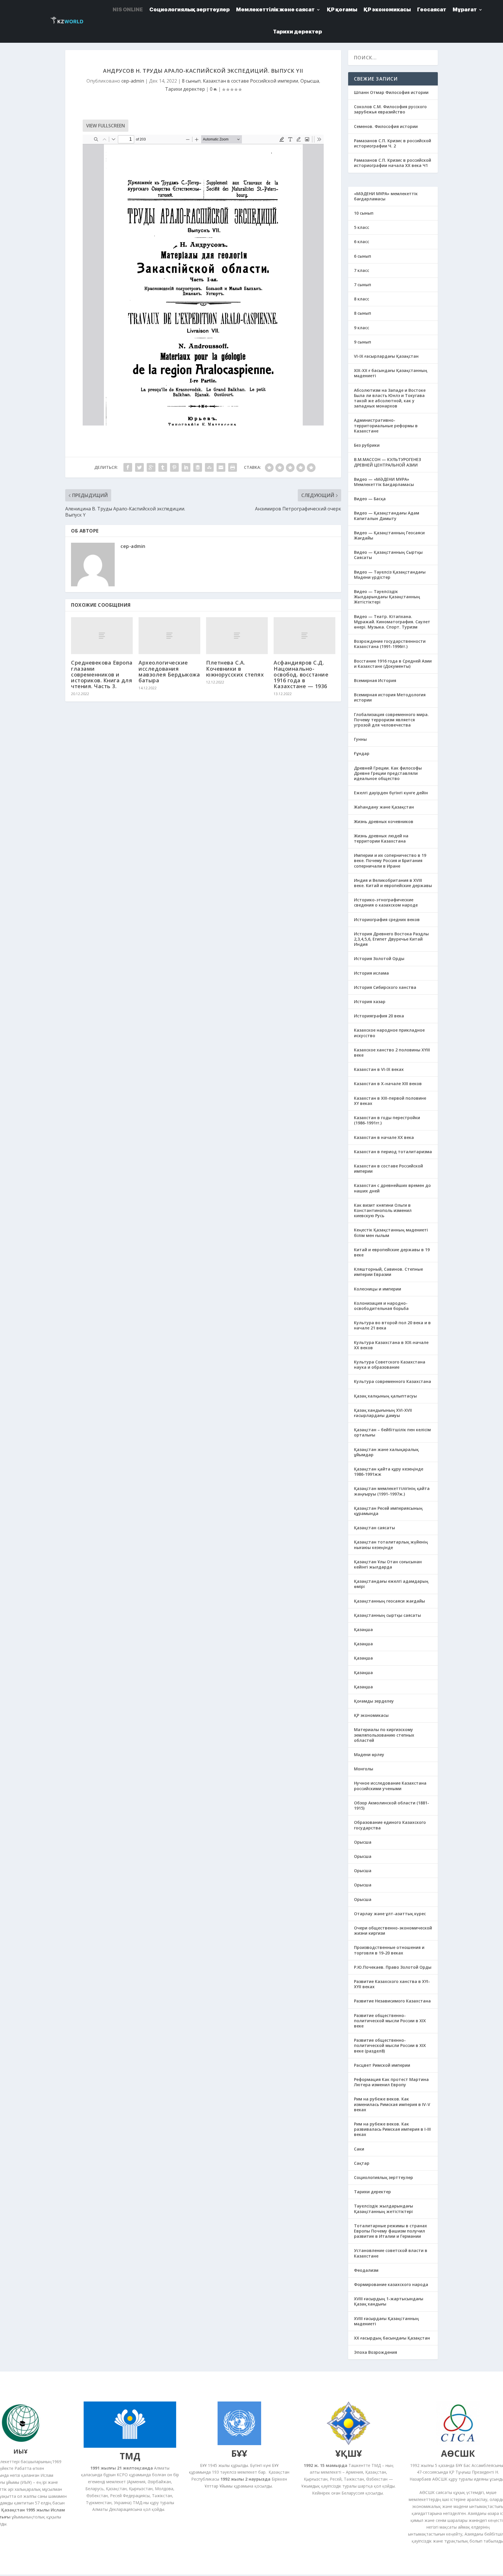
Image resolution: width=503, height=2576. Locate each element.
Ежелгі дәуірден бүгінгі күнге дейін (391, 793)
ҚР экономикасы (371, 1715)
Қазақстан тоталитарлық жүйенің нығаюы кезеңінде (391, 1545)
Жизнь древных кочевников (384, 821)
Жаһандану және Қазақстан (384, 807)
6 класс (362, 242)
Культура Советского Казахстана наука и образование (390, 1364)
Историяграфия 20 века (379, 1016)
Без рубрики (367, 445)
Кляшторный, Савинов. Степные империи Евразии (388, 1272)
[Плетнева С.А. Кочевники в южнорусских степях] (237, 636)
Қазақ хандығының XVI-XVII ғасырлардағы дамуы (383, 1413)
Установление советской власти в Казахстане (391, 2253)
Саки (359, 2149)
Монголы (364, 1769)
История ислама (371, 973)
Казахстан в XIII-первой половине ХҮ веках (390, 1101)
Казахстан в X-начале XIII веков (388, 1084)
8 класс (362, 299)
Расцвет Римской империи (382, 2065)
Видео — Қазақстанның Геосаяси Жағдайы (389, 535)
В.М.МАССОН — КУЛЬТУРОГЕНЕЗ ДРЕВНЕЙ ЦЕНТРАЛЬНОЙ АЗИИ (387, 462)
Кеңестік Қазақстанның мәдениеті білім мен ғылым (391, 1232)
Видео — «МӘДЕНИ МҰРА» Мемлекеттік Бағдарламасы (384, 482)
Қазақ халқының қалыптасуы (385, 1396)
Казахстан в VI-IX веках (379, 1069)
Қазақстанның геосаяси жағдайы (389, 1601)
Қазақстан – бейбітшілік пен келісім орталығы (392, 1432)
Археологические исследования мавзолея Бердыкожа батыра (169, 671)
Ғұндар (362, 753)
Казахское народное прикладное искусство (389, 1033)
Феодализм (366, 2270)
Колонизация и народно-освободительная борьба (381, 1306)
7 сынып (363, 285)
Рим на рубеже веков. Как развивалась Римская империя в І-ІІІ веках (392, 2129)
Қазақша (363, 1629)
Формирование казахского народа (391, 2284)
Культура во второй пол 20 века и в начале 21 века (392, 1325)
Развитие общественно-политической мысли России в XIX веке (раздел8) (390, 2045)
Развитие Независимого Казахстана (392, 2001)
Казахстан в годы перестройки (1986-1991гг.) (387, 1120)
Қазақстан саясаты (374, 1528)
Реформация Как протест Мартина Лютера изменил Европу (391, 2082)
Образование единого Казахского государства (390, 1825)
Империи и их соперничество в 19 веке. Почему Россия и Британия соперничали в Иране (390, 860)
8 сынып (191, 81)
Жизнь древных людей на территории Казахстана (381, 838)
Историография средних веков (387, 920)
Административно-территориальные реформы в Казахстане (386, 425)
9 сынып (363, 342)
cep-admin (133, 81)
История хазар (370, 1002)
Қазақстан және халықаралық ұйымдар (386, 1452)
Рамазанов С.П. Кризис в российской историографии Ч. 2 (393, 143)
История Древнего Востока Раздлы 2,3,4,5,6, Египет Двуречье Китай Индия (391, 939)
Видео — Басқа (370, 499)
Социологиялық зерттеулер (384, 2177)
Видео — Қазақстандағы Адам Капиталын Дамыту (387, 516)
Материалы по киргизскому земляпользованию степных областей (384, 1735)
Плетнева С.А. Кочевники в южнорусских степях (235, 668)
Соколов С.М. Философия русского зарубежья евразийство (390, 109)
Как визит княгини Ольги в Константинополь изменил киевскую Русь (383, 1210)
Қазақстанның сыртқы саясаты (387, 1615)
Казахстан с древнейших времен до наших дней (392, 1188)
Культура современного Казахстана (393, 1381)
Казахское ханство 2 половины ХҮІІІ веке (392, 1052)
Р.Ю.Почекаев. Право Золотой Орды (393, 1967)
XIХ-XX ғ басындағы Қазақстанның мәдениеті (391, 373)
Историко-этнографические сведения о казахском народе (386, 902)
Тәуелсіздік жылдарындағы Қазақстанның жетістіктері (384, 2209)
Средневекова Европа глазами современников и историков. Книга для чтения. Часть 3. (102, 674)
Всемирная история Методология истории (390, 697)
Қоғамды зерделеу (374, 1701)
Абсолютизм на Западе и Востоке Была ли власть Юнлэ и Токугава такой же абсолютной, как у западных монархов (390, 398)
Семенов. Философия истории (386, 126)
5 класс (362, 227)
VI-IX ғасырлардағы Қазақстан (386, 356)
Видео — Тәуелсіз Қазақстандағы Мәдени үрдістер (390, 575)
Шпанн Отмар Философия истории (391, 92)
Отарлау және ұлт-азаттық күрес (390, 1914)
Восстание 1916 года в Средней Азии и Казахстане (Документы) (393, 664)
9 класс (362, 328)
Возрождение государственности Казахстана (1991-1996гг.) (390, 644)
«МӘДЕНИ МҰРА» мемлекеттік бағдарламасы (386, 196)
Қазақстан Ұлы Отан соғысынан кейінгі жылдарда (388, 1564)
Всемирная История (375, 680)
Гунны (360, 739)
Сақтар (362, 2163)
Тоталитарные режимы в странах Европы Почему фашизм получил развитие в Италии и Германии (390, 2231)
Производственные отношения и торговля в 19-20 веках (389, 1950)
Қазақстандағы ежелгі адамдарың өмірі (391, 1584)
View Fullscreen (106, 126)
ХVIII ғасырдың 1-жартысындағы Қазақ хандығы (389, 2301)
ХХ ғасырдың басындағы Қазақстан (392, 2338)
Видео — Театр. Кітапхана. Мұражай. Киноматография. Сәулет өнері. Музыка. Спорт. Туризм (392, 622)
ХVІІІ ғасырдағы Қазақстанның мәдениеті (386, 2321)
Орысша (310, 81)
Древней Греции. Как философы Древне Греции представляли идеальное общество (388, 773)
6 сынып (363, 256)
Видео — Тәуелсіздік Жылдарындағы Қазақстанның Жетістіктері (387, 597)
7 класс (362, 270)
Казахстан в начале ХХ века (384, 1137)
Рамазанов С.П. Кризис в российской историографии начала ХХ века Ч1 (393, 163)
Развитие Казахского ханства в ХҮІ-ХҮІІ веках (392, 1984)
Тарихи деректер (297, 32)
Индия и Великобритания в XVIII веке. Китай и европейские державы (393, 883)
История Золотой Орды (379, 958)
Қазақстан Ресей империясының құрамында (388, 1511)
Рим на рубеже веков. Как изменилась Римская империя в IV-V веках (392, 2104)
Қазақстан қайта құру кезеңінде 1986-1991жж (389, 1472)
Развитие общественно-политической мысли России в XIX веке (390, 2021)
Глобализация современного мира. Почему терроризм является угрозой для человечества (391, 720)
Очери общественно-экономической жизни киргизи (393, 1930)
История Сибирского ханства (385, 987)
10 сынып (364, 213)
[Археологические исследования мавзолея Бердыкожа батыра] (169, 636)
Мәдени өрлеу (369, 1755)
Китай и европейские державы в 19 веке (392, 1252)
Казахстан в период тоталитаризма (393, 1152)
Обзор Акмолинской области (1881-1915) (392, 1805)
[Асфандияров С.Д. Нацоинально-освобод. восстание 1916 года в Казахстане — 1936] (304, 636)
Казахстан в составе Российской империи (250, 81)
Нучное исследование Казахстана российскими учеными (390, 1786)
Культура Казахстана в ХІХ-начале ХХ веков (391, 1345)
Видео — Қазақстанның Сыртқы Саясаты (388, 555)
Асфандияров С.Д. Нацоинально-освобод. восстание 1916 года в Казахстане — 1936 (301, 674)
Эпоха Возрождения (376, 2352)
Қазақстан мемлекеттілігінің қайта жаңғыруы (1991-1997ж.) (392, 1491)
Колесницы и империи (378, 1289)
